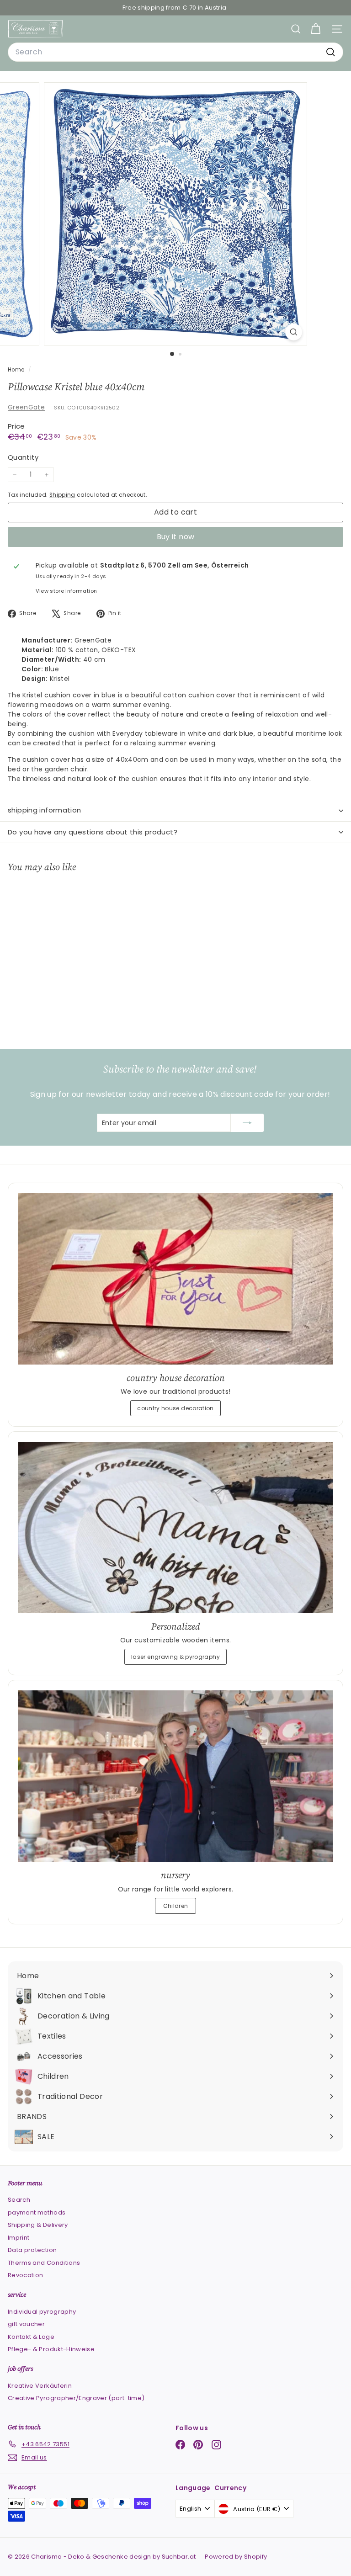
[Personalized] (175, 1527)
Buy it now (176, 537)
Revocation (26, 2275)
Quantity (23, 457)
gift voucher (26, 2324)
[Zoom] (294, 332)
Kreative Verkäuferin (40, 2386)
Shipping (62, 495)
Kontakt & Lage (31, 2337)
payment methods (37, 2212)
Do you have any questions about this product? (93, 832)
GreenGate (26, 407)
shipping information (45, 810)
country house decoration (175, 1408)
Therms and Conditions (44, 2263)
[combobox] (175, 52)
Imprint (19, 2238)
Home (17, 370)
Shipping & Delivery (38, 2225)
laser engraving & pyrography (175, 1657)
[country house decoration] (175, 1279)
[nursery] (175, 1776)
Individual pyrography (42, 2312)
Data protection (32, 2250)
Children (176, 1906)
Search (19, 2200)
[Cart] (316, 29)
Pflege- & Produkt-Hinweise (51, 2349)
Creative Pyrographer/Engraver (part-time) (76, 2398)
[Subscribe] (247, 1123)
